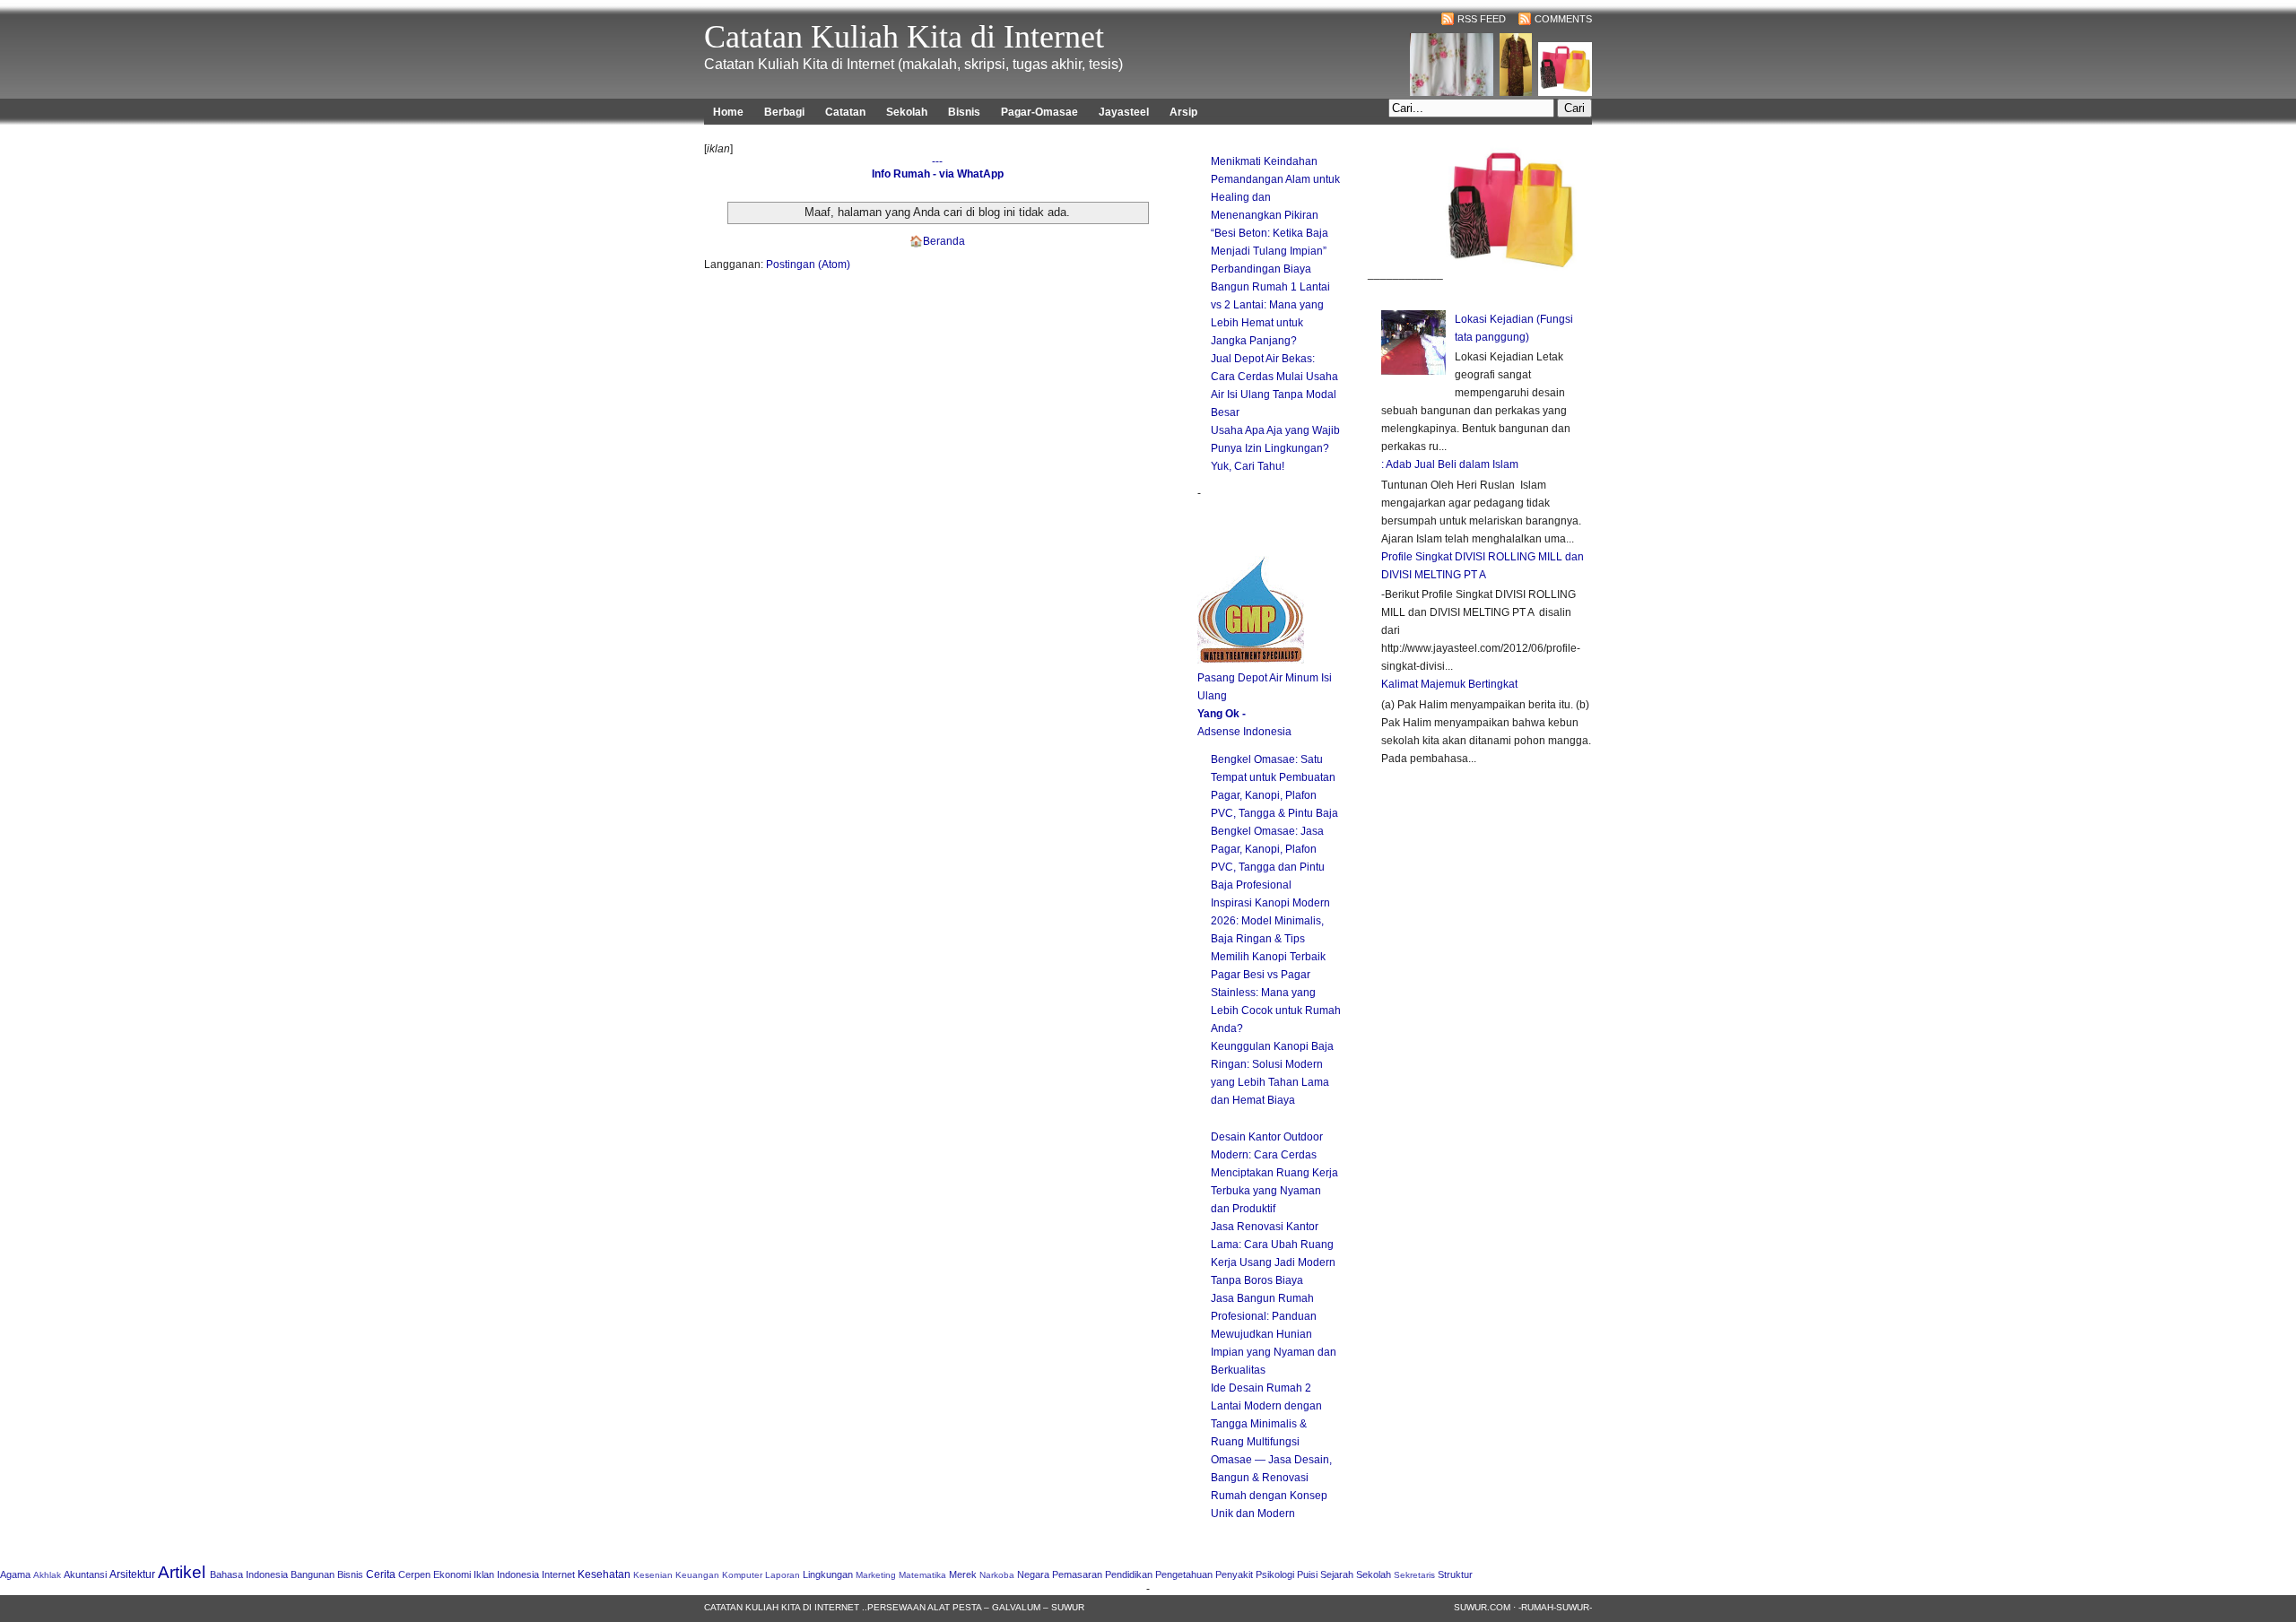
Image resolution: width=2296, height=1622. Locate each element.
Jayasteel (1124, 112)
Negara (1033, 1574)
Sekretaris (1414, 1575)
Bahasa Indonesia (249, 1574)
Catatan (845, 112)
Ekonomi (452, 1574)
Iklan (484, 1574)
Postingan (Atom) (808, 265)
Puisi (1307, 1574)
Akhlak (47, 1575)
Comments (1563, 19)
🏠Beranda (937, 241)
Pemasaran (1077, 1574)
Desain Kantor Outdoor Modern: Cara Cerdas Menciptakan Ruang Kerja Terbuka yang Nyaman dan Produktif (1274, 1173)
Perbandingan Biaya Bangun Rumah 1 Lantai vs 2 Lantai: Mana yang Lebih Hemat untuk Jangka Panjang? (1270, 305)
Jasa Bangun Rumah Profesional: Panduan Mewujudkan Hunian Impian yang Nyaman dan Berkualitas (1274, 1334)
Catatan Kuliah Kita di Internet (904, 37)
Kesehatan (604, 1574)
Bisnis (964, 112)
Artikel (182, 1572)
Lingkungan (828, 1574)
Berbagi (784, 112)
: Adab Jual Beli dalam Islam (1450, 464)
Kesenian (653, 1575)
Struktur (1455, 1574)
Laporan (783, 1575)
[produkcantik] (1510, 273)
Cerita (381, 1574)
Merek (963, 1574)
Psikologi (1275, 1574)
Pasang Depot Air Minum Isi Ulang (1265, 687)
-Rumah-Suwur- (1555, 1607)
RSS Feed (1482, 19)
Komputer (742, 1575)
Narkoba (997, 1575)
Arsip (1183, 112)
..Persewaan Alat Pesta (922, 1607)
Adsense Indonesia (1244, 732)
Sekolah (907, 112)
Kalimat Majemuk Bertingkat (1449, 684)
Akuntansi (85, 1574)
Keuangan (697, 1575)
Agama (15, 1574)
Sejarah (1337, 1574)
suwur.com (1482, 1607)
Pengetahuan (1184, 1574)
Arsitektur (132, 1574)
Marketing (876, 1575)
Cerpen (414, 1574)
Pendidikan (1129, 1574)
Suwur (1068, 1607)
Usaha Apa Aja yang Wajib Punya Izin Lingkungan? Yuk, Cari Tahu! (1275, 448)
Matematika (922, 1575)
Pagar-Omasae (1039, 112)
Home (728, 112)
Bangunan (313, 1574)
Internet (558, 1574)
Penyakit (1234, 1574)
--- (937, 161)
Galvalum (1016, 1607)
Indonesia (518, 1574)
